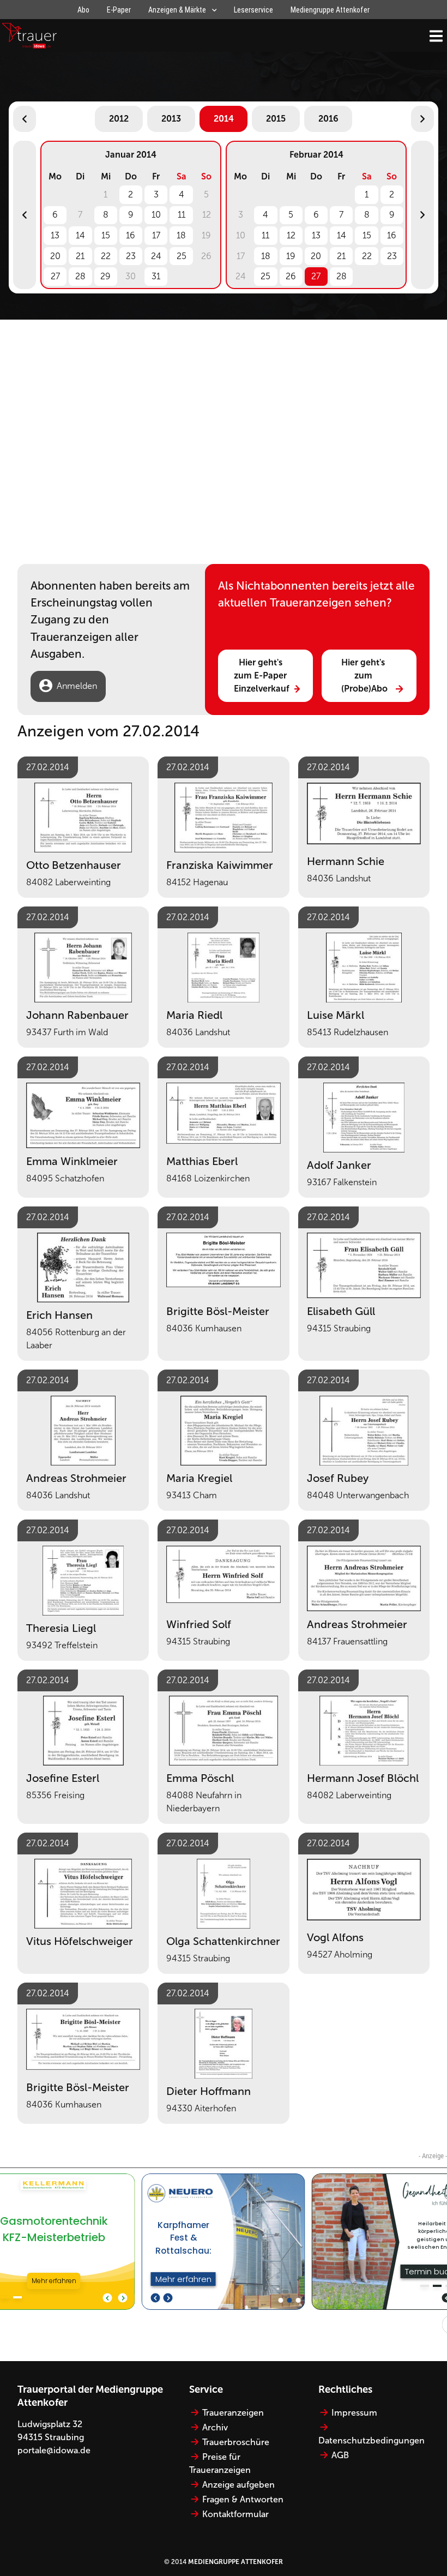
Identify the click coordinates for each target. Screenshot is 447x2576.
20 (55, 256)
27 (55, 276)
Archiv (215, 2427)
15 (106, 235)
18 (181, 235)
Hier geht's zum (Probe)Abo (364, 675)
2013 (171, 119)
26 (291, 276)
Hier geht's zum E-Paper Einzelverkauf (262, 675)
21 (80, 256)
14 (80, 235)
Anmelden (77, 686)
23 (131, 256)
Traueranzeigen (233, 2413)
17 (156, 235)
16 (131, 235)
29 (105, 276)
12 (291, 235)
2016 (328, 119)
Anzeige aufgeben (238, 2485)
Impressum (354, 2413)
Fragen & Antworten (243, 2499)
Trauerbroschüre (236, 2442)
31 (156, 276)
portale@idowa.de (54, 2450)
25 (182, 256)
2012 (119, 119)
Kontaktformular (235, 2514)
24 (156, 256)
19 (291, 256)
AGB (340, 2455)
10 (156, 215)
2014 (224, 119)
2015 (276, 119)
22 (106, 256)
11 (182, 215)
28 (80, 276)
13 (55, 235)
